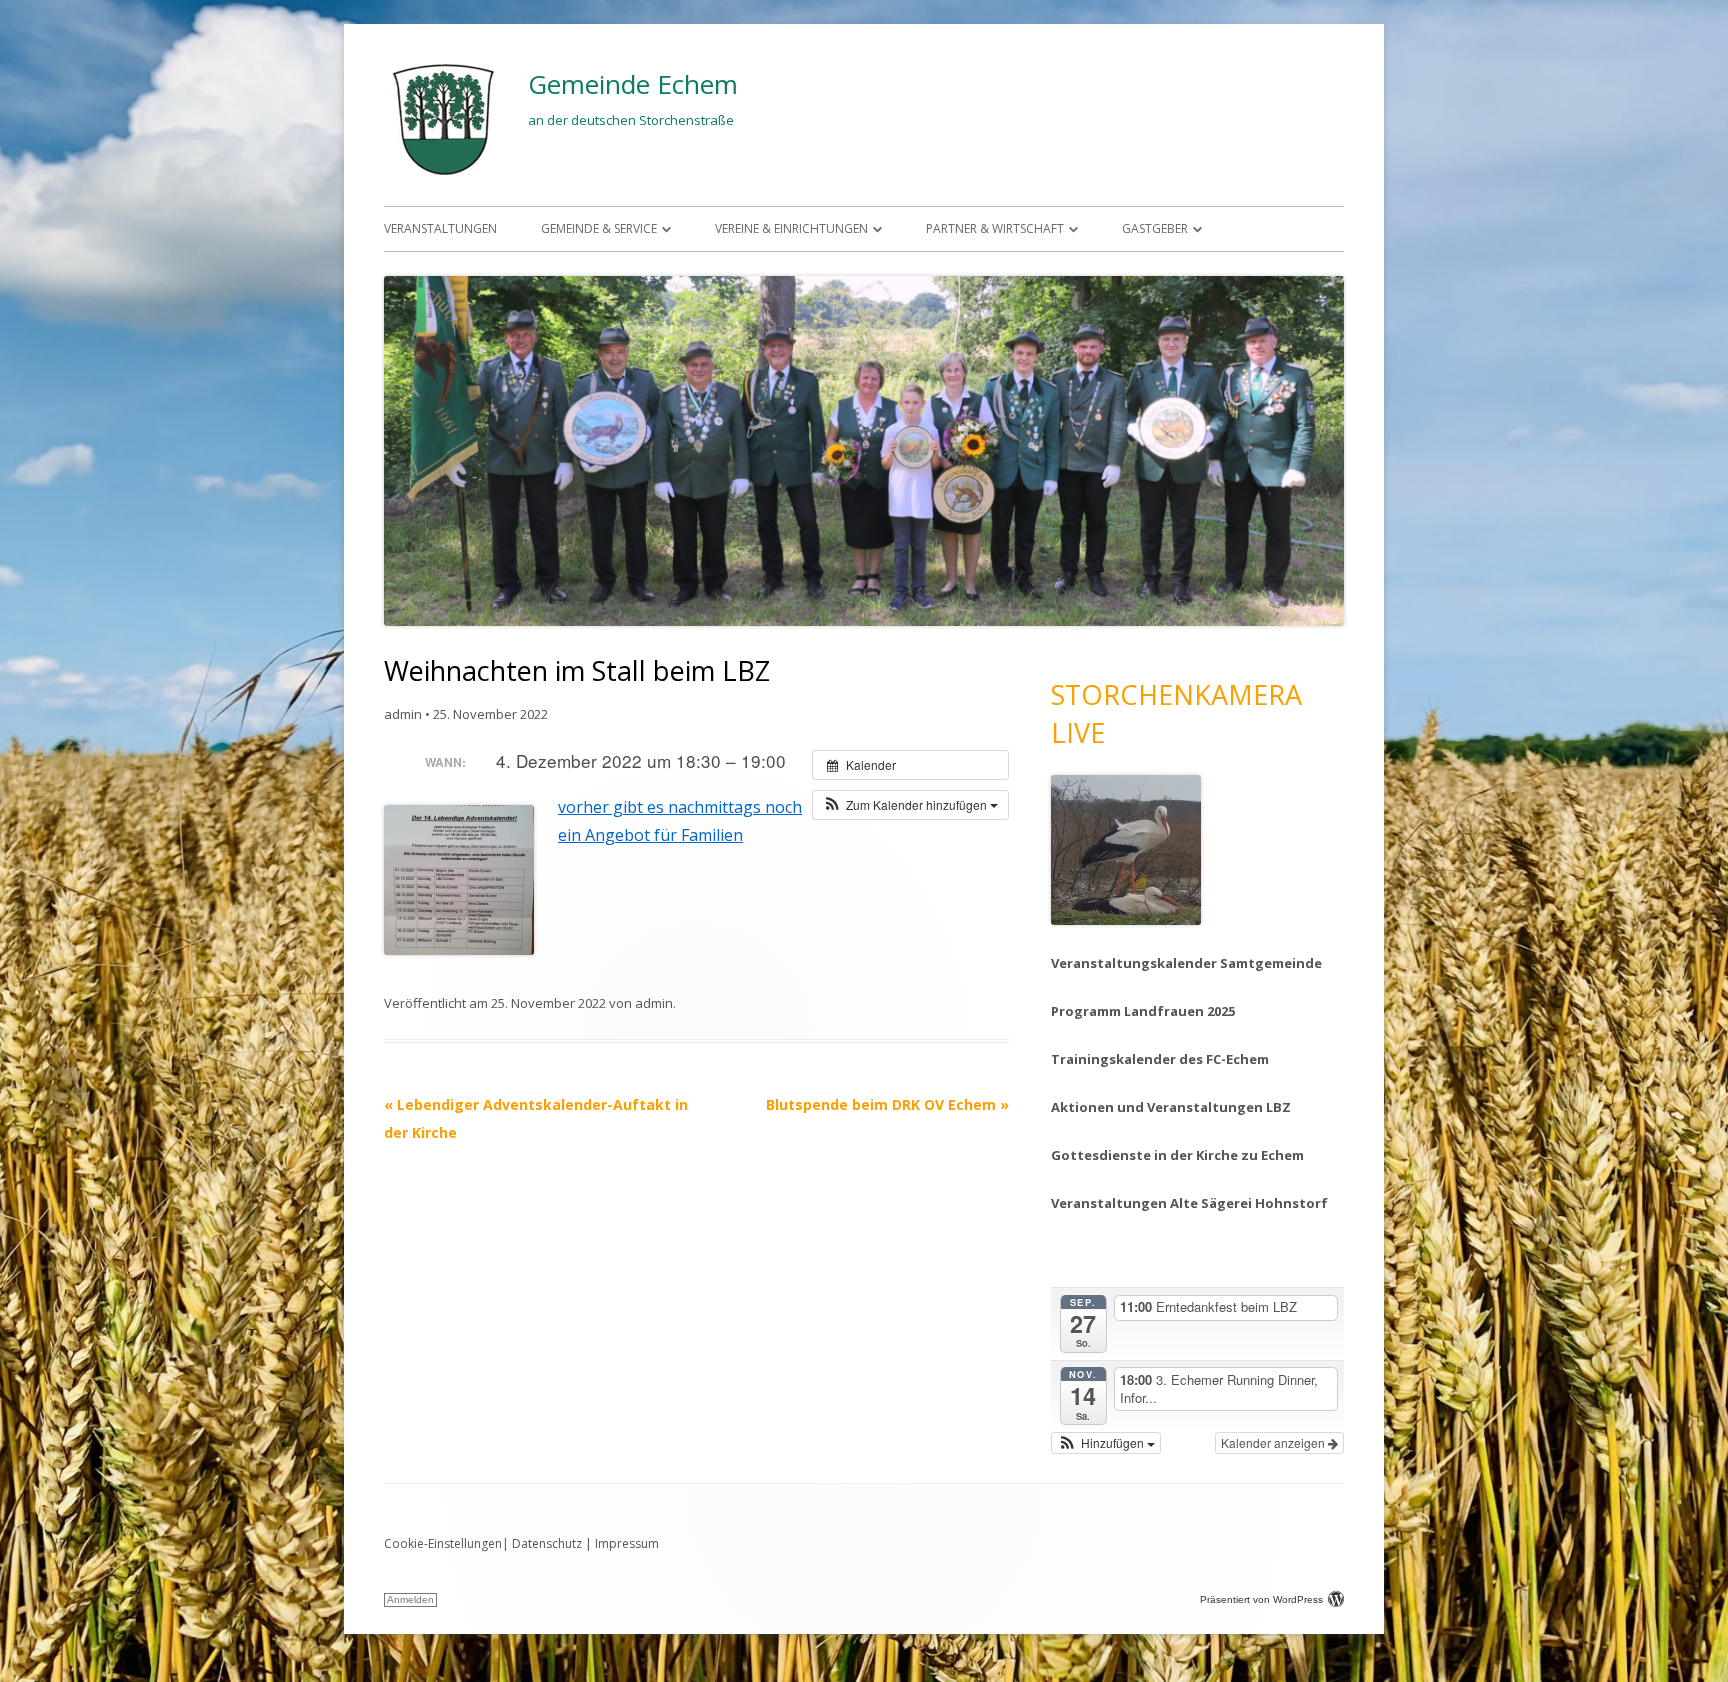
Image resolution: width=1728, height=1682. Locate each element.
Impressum (627, 1543)
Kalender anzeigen (1274, 1442)
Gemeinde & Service (599, 228)
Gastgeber (1155, 228)
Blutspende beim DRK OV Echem (887, 1104)
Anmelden (410, 1599)
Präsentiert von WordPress (1261, 1599)
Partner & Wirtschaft (995, 228)
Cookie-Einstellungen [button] (443, 1543)
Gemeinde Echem (633, 84)
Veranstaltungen (440, 228)
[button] (910, 805)
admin (403, 714)
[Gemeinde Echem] (444, 174)
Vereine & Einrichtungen (791, 228)
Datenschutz (547, 1543)
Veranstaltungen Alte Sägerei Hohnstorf (1189, 1203)
